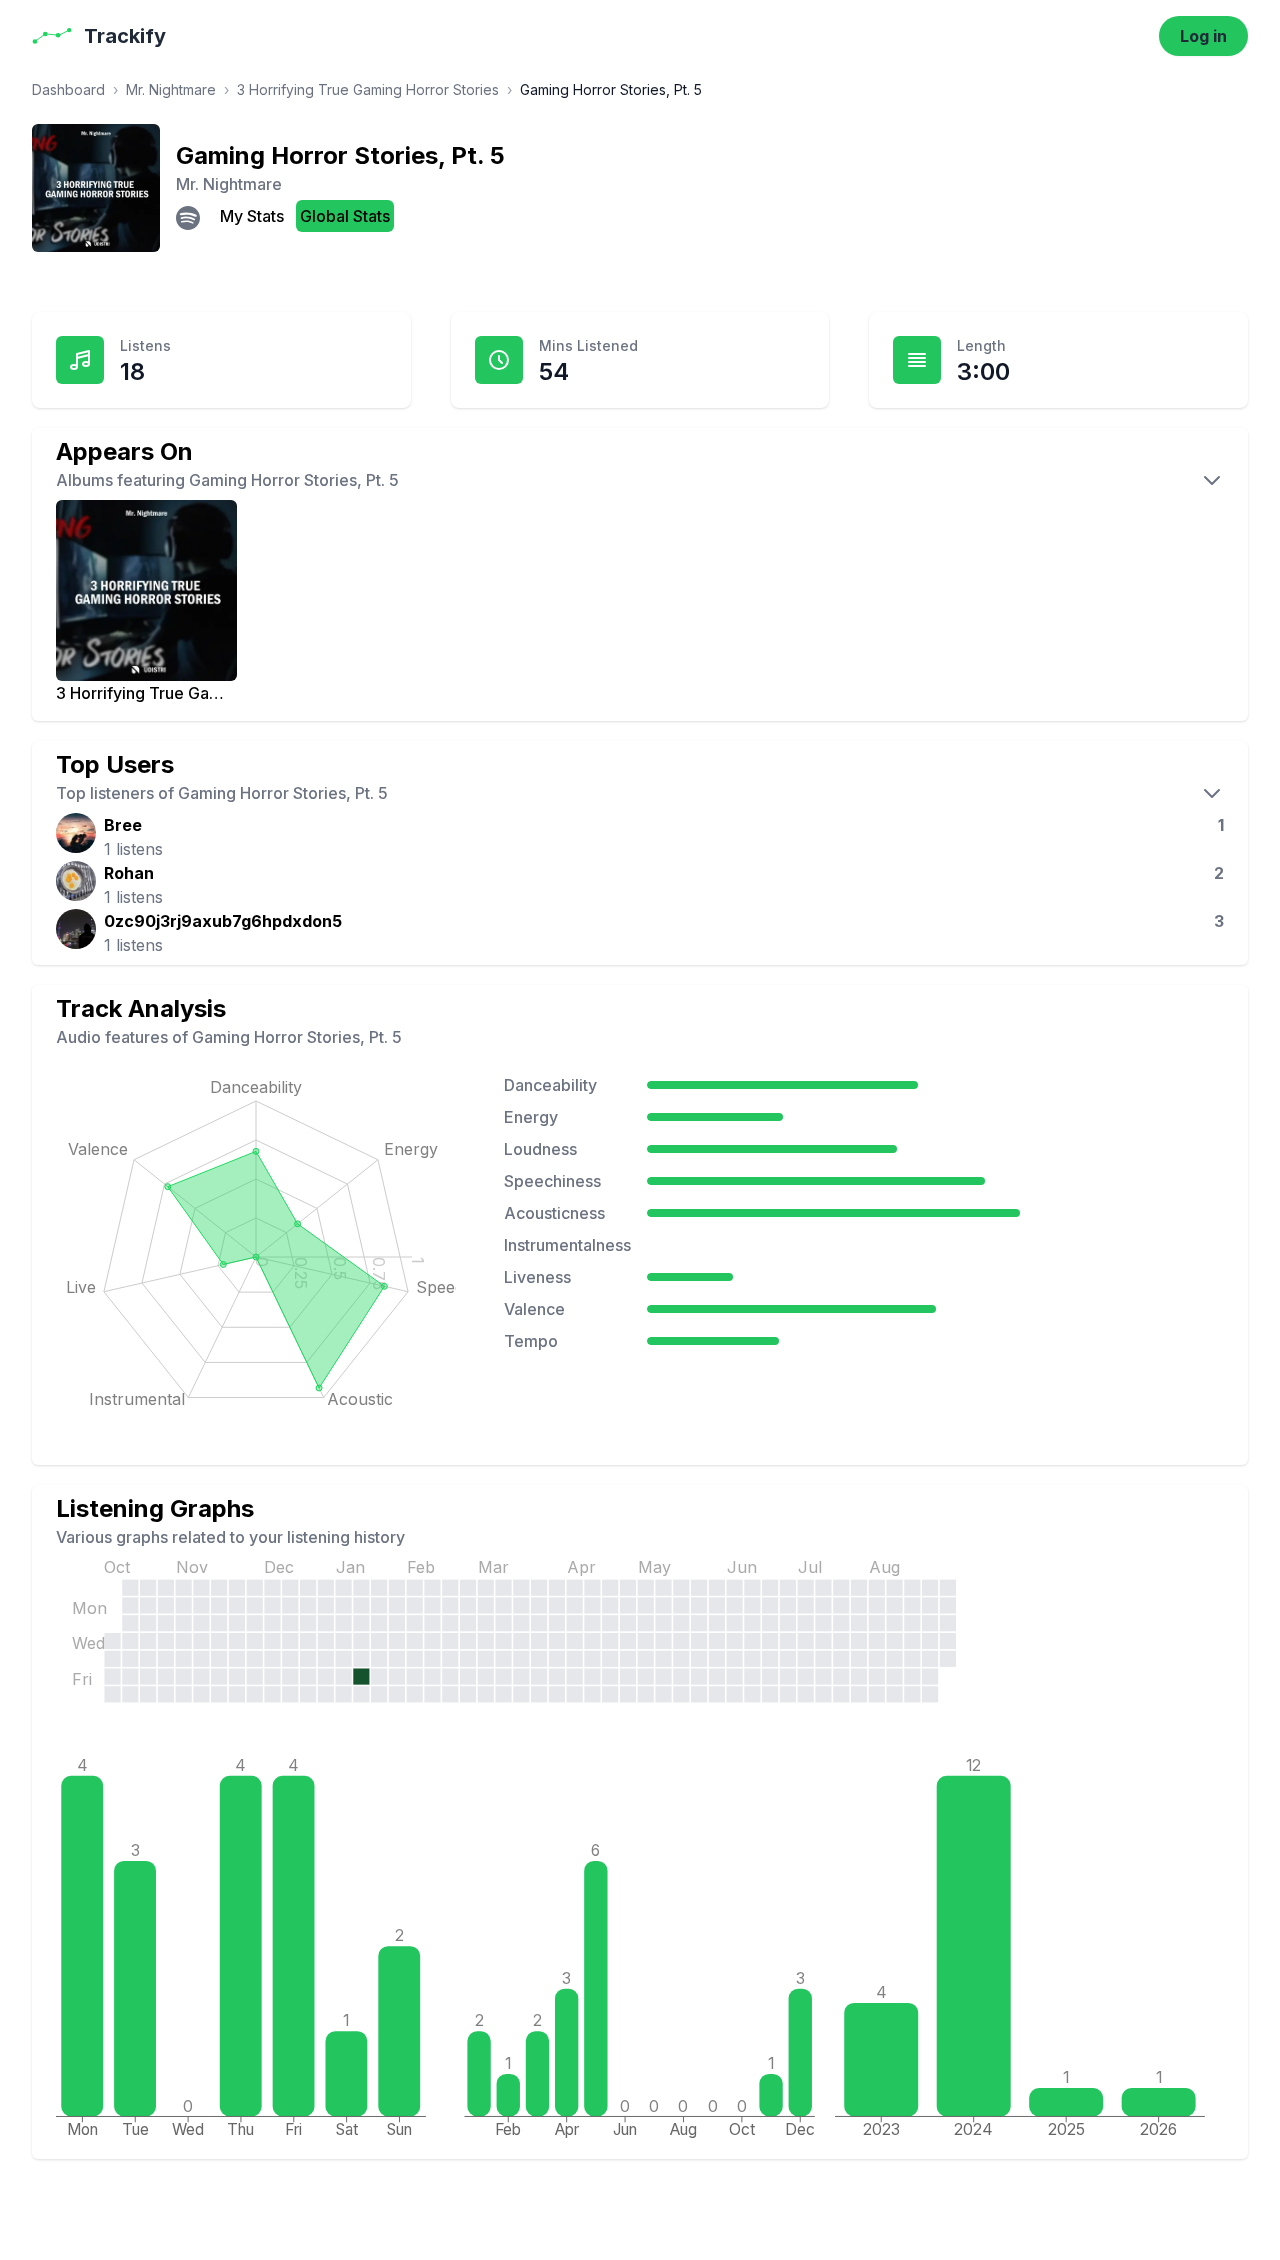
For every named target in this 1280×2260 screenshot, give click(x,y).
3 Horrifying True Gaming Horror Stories (368, 89)
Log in (1203, 36)
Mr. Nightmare (171, 89)
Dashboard (68, 89)
